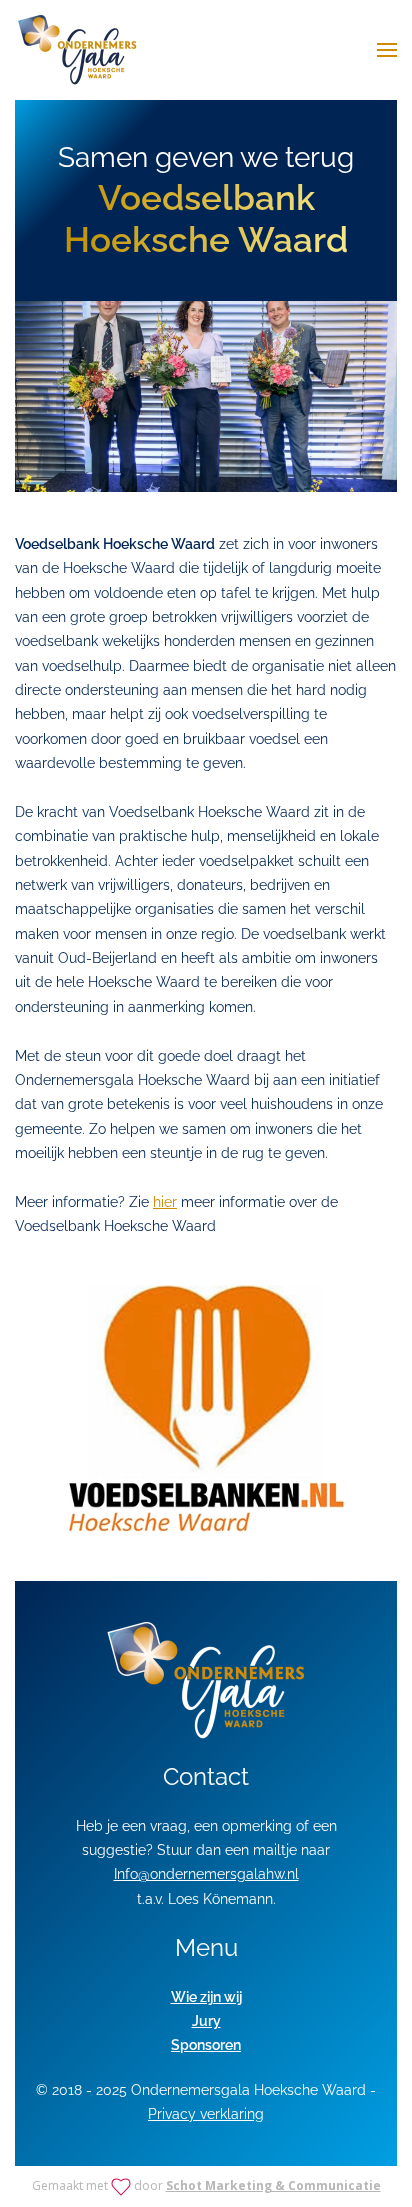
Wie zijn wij (206, 1997)
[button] (387, 50)
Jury (206, 2021)
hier (165, 1202)
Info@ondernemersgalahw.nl (206, 1874)
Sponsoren (206, 2045)
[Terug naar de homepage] (77, 50)
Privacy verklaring (206, 2114)
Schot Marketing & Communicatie (273, 2185)
